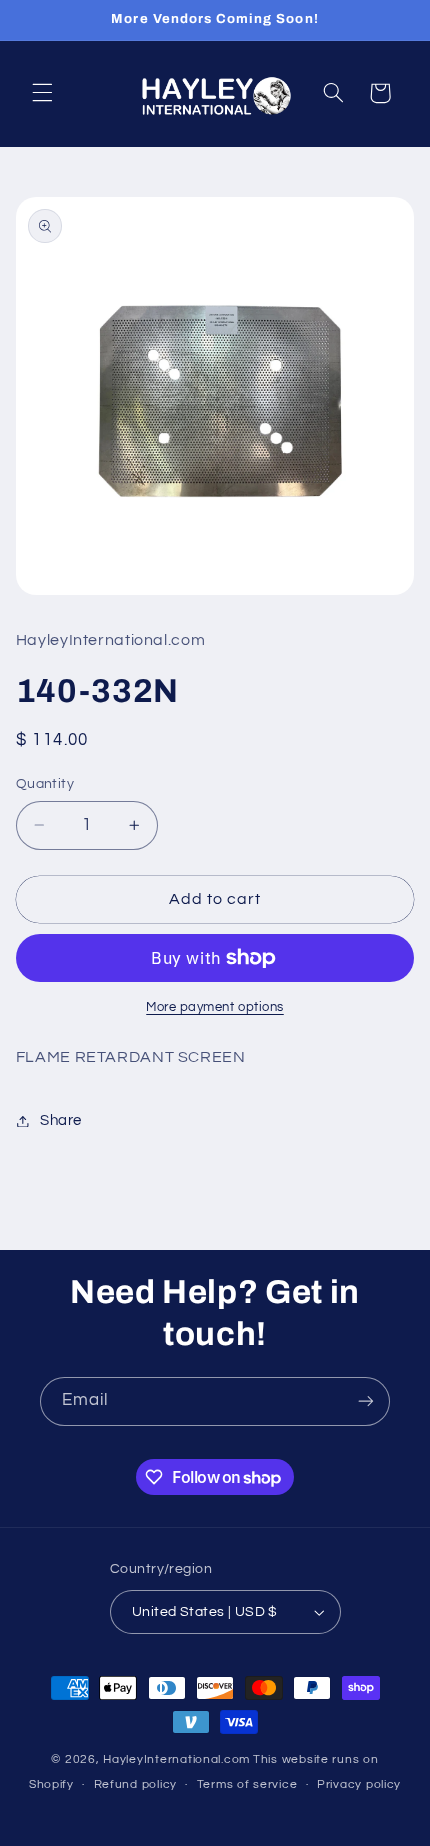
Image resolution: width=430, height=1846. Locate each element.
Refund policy (136, 1784)
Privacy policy (359, 1784)
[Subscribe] (366, 1401)
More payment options (215, 1007)
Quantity (45, 784)
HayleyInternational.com (176, 1759)
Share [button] (61, 1120)
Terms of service (247, 1784)
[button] (42, 93)
